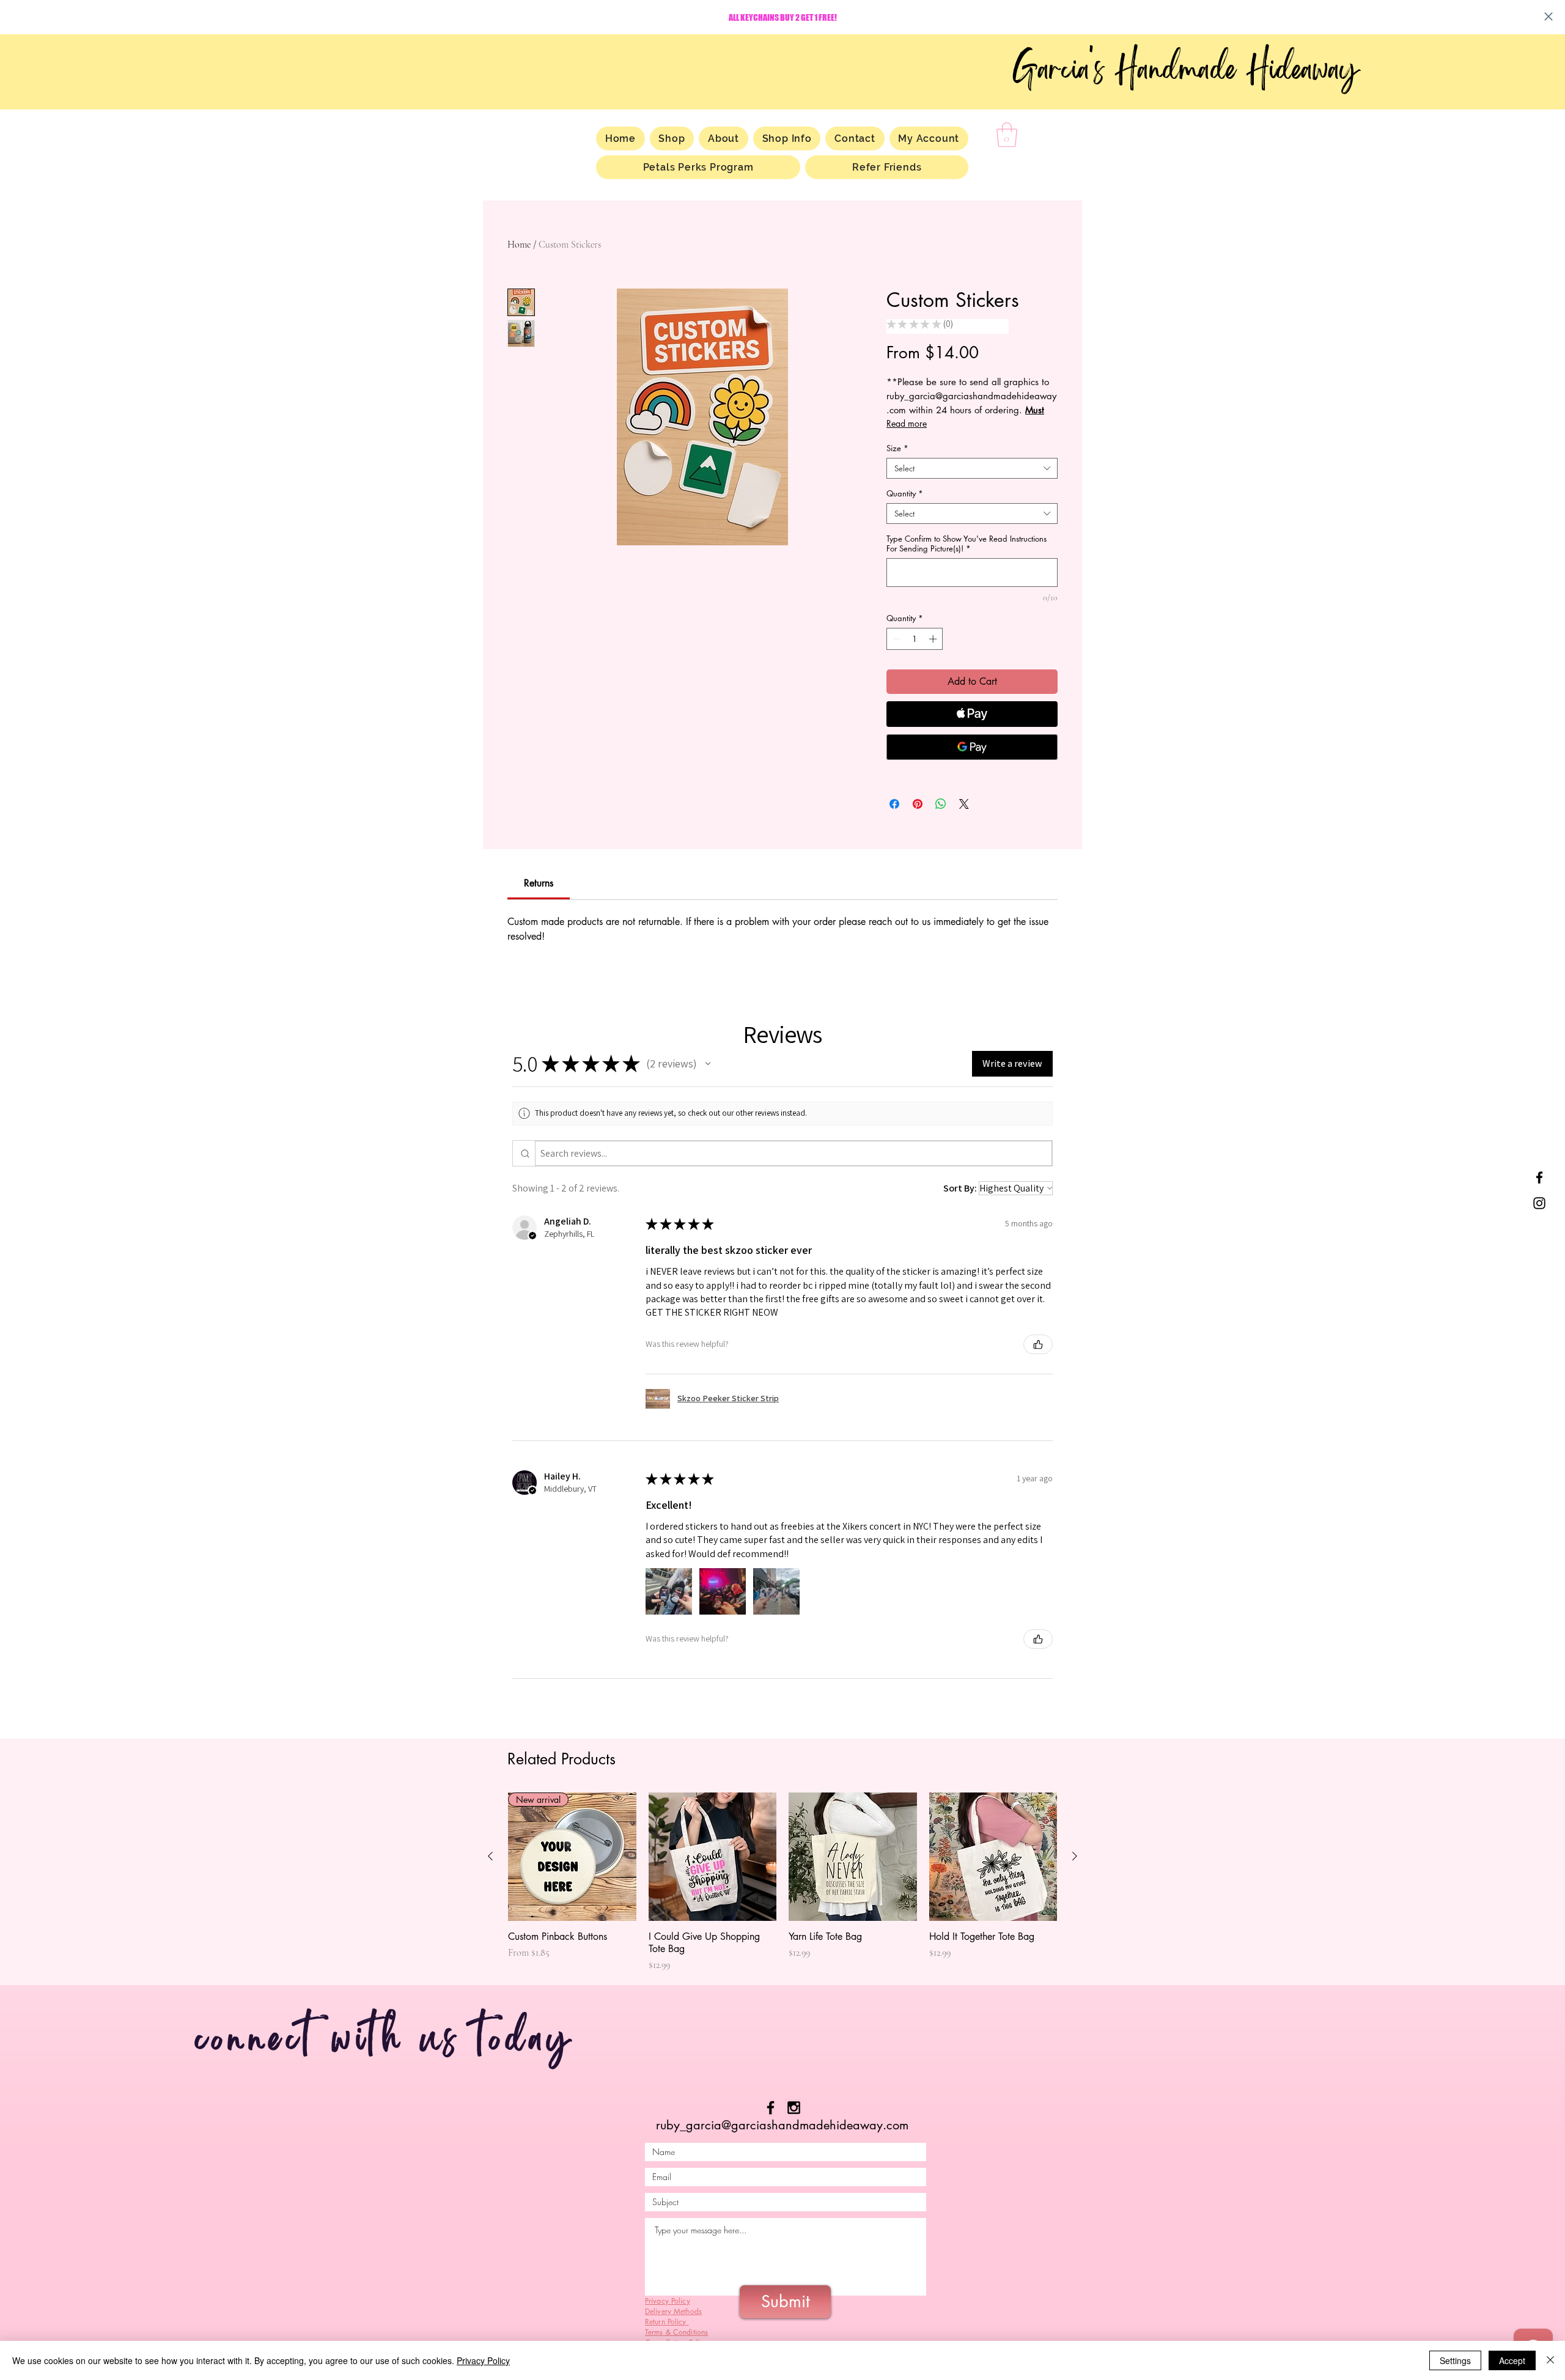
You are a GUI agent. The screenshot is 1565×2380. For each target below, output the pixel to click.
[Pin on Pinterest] (918, 804)
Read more (907, 423)
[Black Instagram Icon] (794, 2108)
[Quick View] (713, 1857)
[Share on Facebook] (894, 804)
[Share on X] (964, 804)
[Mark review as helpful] (1038, 1344)
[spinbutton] (915, 639)
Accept (1512, 2360)
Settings (1455, 2360)
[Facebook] (1539, 1177)
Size (897, 448)
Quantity (905, 493)
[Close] (1550, 2360)
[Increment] (934, 639)
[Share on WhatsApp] (941, 804)
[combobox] (972, 468)
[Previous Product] (490, 1856)
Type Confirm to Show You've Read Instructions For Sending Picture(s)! (967, 543)
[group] (782, 1882)
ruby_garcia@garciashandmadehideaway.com (782, 2125)
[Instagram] (1539, 1203)
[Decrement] (896, 639)
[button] (1007, 134)
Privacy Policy (483, 2360)
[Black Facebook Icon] (771, 2108)
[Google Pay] (972, 747)
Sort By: (960, 1188)
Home (519, 245)
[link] (539, 883)
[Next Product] (1075, 1856)
